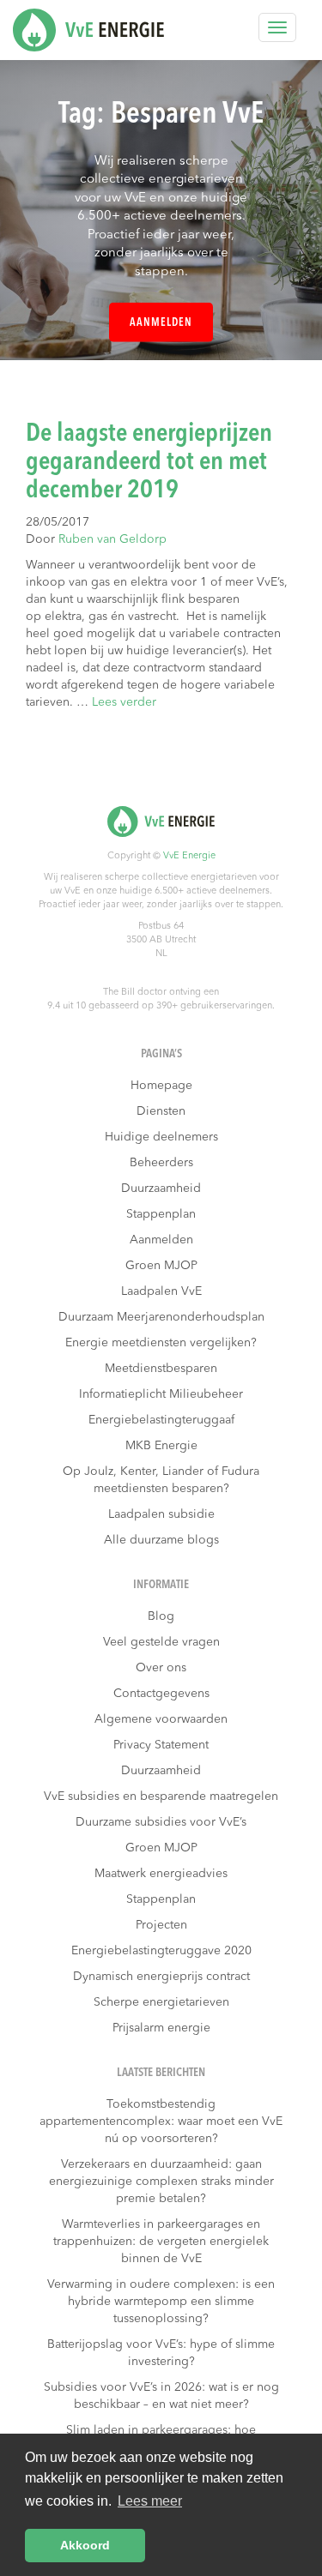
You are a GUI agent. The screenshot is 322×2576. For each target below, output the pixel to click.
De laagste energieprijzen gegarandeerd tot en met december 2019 (149, 462)
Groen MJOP (161, 1266)
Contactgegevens (161, 1694)
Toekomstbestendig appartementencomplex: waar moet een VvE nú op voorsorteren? (161, 2122)
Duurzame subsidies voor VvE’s (161, 1822)
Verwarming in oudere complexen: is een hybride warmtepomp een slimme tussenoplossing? (161, 2302)
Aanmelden (161, 323)
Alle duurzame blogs (161, 1540)
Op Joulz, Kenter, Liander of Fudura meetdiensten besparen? (161, 1480)
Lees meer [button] (150, 2501)
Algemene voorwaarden (161, 1719)
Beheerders (161, 1163)
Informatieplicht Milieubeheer (161, 1394)
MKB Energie (161, 1446)
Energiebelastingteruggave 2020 (161, 1951)
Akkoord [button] (85, 2545)
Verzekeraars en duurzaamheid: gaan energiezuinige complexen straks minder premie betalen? (161, 2182)
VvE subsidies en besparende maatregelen (161, 1797)
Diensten (161, 1111)
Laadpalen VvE (161, 1291)
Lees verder (124, 702)
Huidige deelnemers (161, 1137)
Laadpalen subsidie (161, 1514)
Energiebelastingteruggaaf (161, 1420)
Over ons (161, 1668)
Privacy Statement (161, 1745)
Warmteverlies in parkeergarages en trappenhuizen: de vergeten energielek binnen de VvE (161, 2242)
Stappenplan (161, 1214)
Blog (161, 1616)
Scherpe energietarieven (161, 2002)
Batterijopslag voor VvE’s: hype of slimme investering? (161, 2353)
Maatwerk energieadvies (161, 1874)
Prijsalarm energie (161, 2028)
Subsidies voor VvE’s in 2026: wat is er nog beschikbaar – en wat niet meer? (161, 2396)
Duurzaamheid (161, 1189)
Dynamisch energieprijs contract (161, 1977)
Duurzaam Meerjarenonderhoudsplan (161, 1317)
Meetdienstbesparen (161, 1369)
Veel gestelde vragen (161, 1642)
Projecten (161, 1925)
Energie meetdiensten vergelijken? (161, 1343)
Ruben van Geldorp (112, 539)
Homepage (161, 1086)
